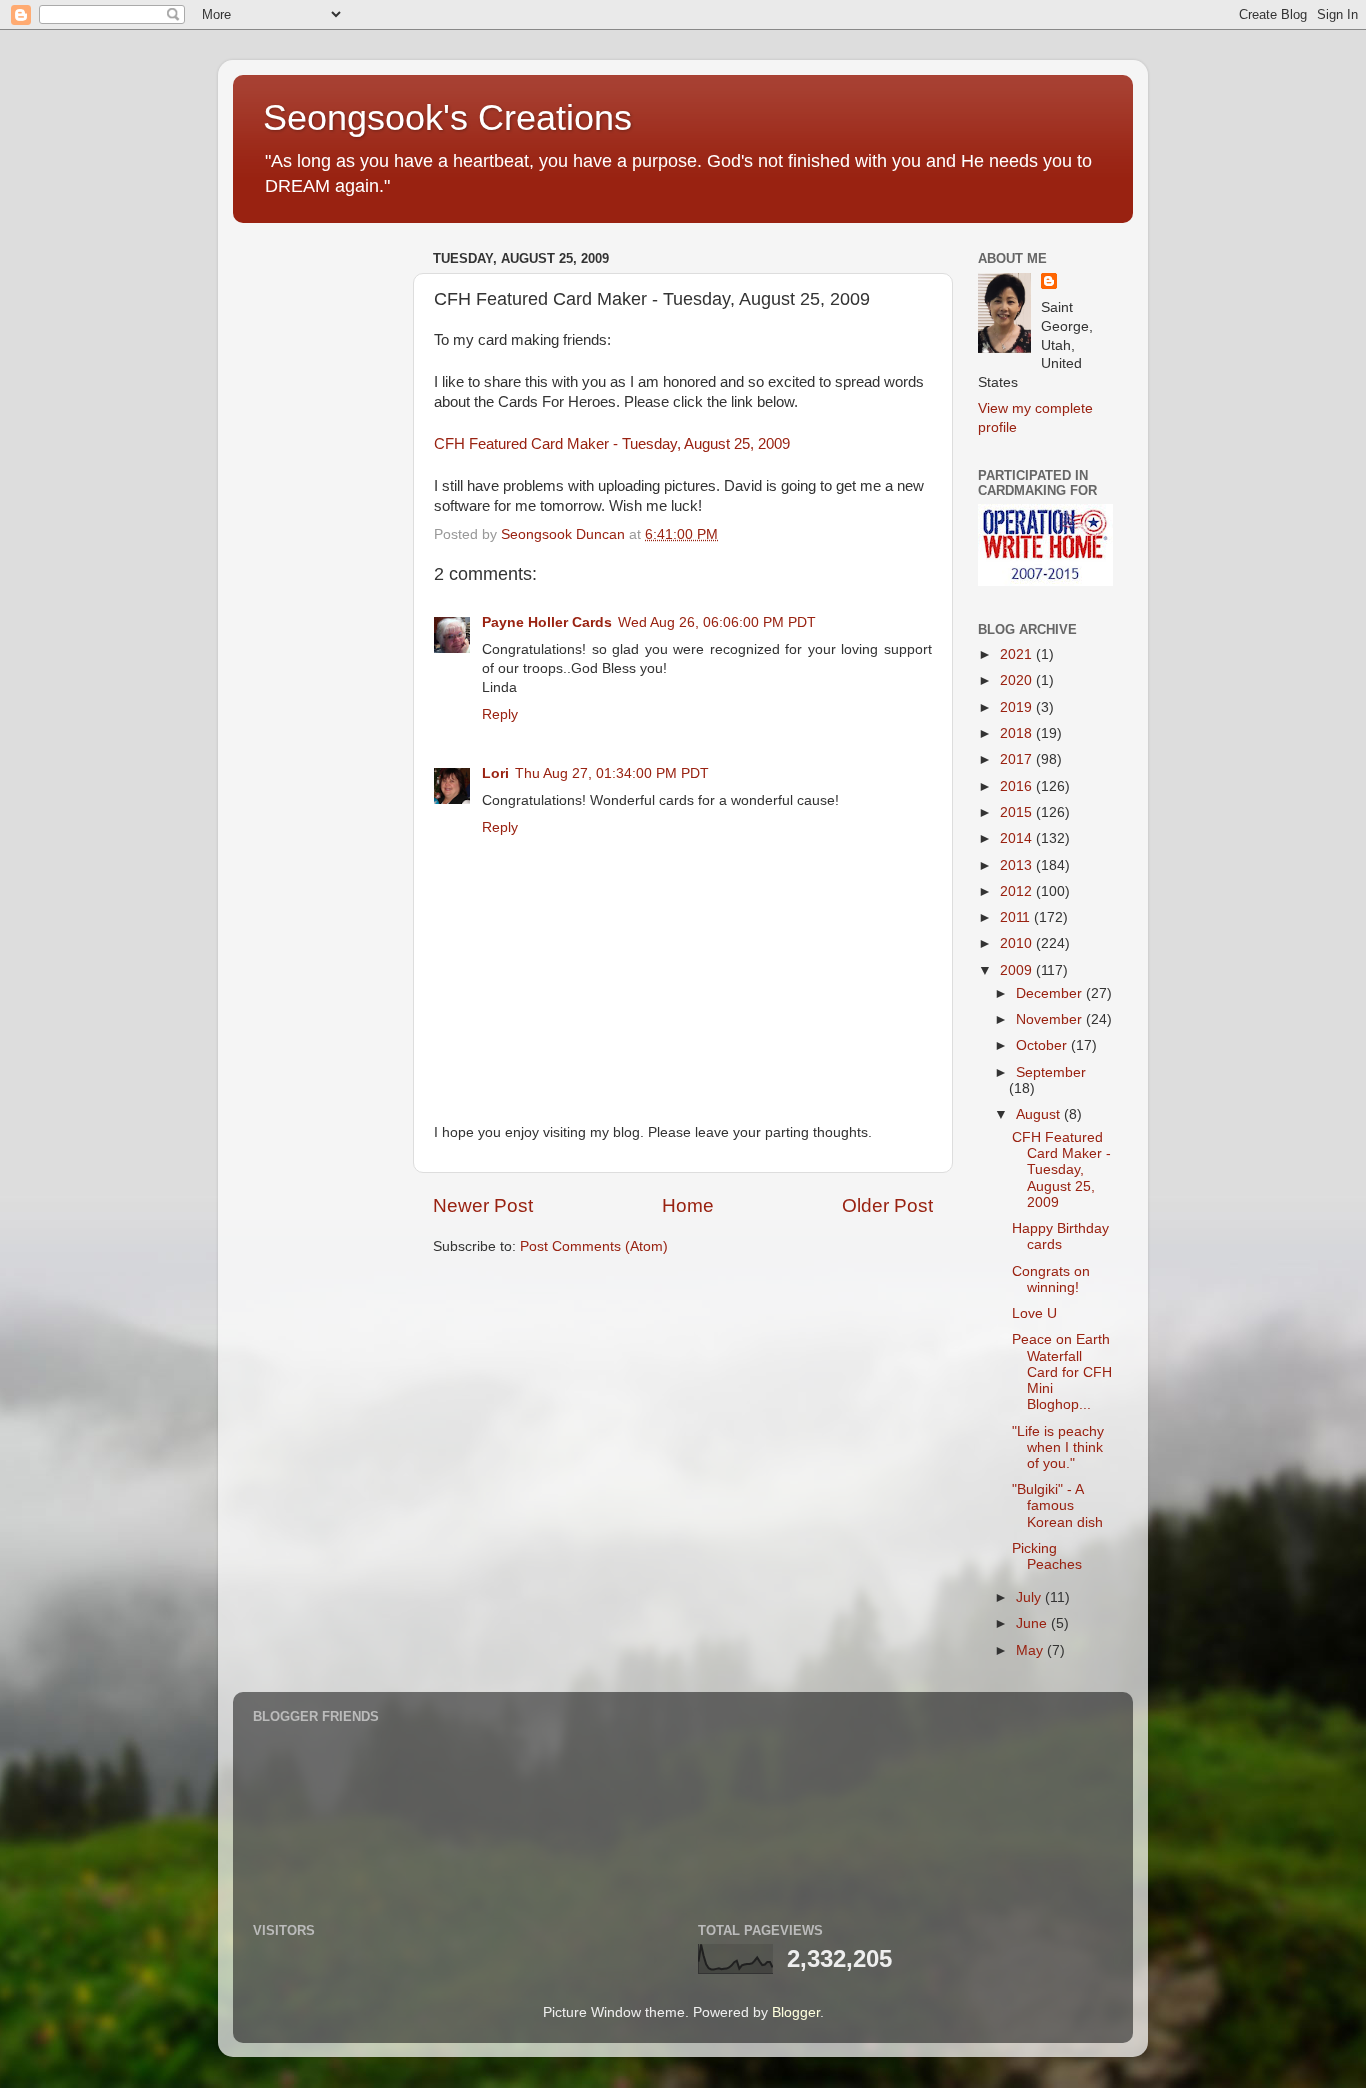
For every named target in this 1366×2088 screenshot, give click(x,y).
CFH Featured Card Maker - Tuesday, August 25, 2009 (612, 444)
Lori (495, 773)
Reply (500, 714)
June (1033, 1623)
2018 (1018, 733)
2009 (1018, 970)
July (1030, 1597)
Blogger (796, 2012)
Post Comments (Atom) (594, 1246)
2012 (1018, 891)
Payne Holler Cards (547, 622)
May (1031, 1650)
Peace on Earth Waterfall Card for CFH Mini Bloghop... (1062, 1372)
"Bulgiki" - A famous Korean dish (1057, 1505)
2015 (1018, 812)
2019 (1018, 707)
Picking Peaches (1047, 1556)
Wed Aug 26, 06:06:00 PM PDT (717, 622)
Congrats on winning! (1051, 1279)
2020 (1018, 680)
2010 (1018, 943)
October (1043, 1045)
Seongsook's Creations (447, 117)
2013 (1018, 865)
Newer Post (483, 1205)
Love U (1034, 1313)
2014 (1018, 838)
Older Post (887, 1205)
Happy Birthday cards (1060, 1236)
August (1040, 1114)
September (1051, 1072)
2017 (1018, 759)
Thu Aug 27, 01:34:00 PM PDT (612, 773)
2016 (1018, 786)
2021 (1018, 654)
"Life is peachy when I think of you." (1058, 1447)
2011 (1017, 917)
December (1051, 993)
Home (688, 1205)
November (1051, 1019)
